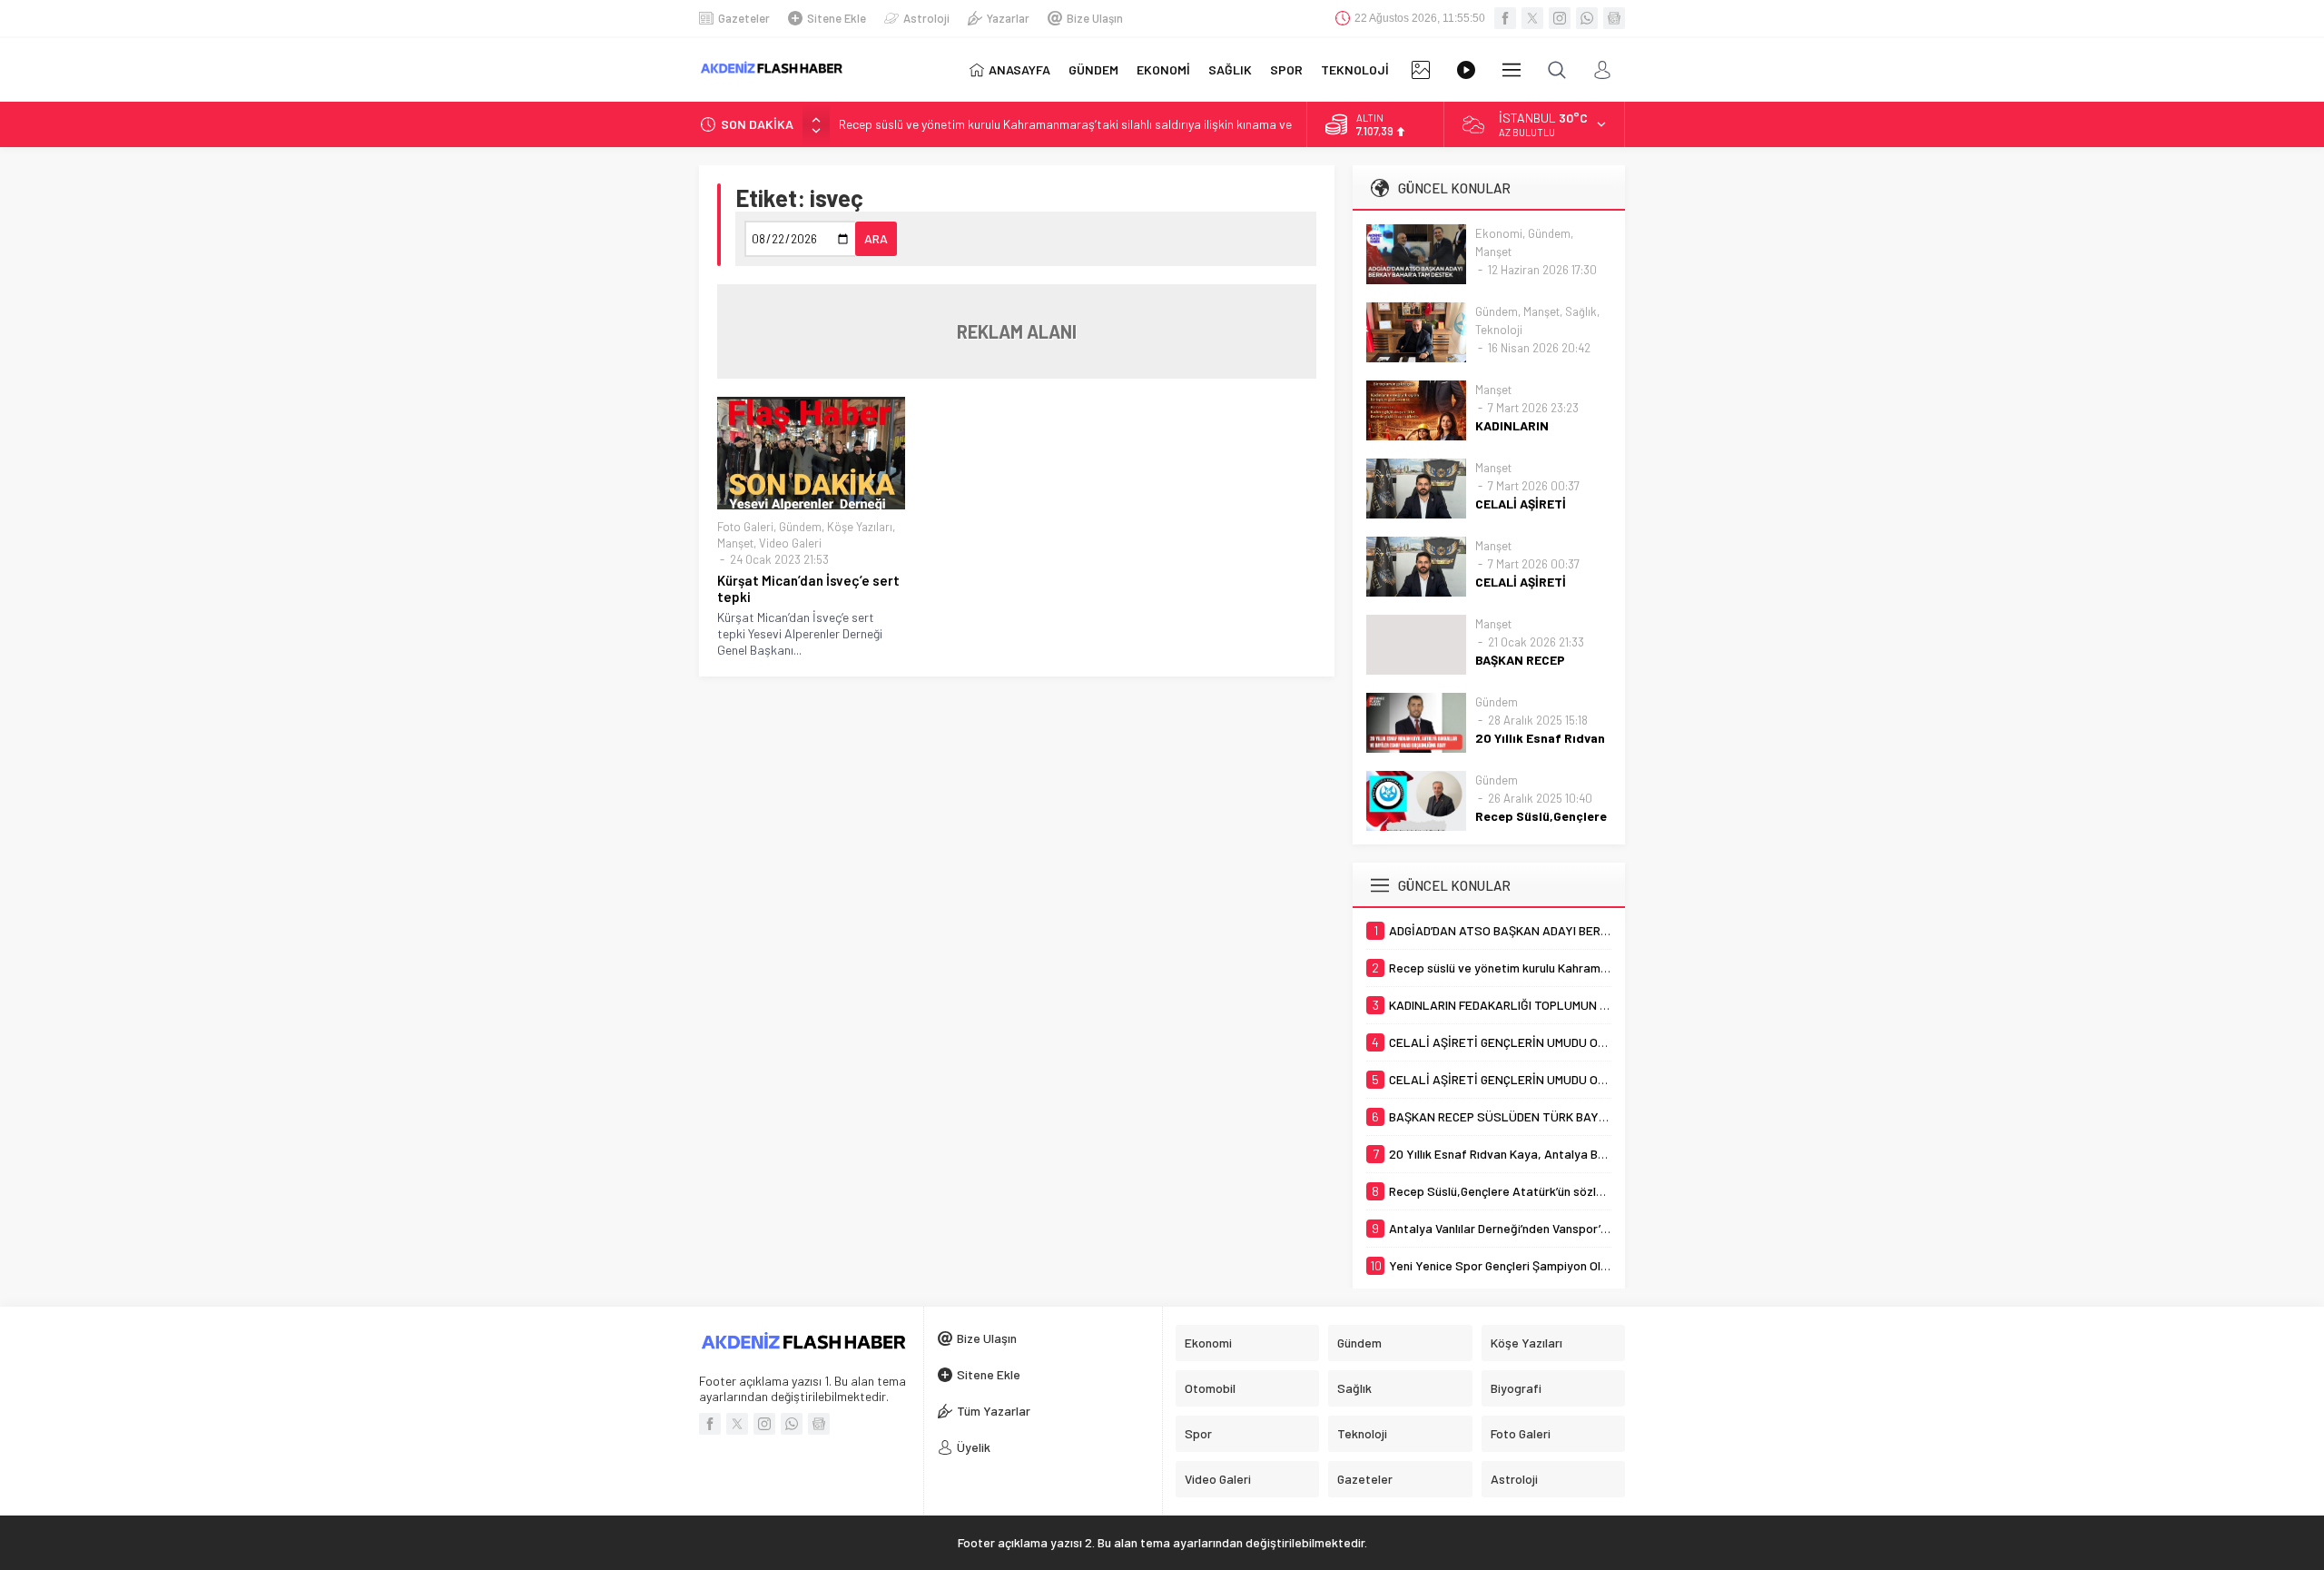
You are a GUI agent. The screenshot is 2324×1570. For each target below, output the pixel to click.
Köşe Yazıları (860, 527)
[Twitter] (1532, 18)
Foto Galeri (745, 527)
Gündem (800, 527)
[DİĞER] (1512, 70)
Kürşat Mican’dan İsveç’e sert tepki (808, 588)
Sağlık (1581, 311)
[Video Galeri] (1466, 70)
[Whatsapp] (1587, 18)
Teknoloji (1499, 330)
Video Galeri (790, 543)
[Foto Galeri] (1421, 70)
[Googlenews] (1614, 18)
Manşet (735, 543)
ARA (876, 238)
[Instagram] (1560, 18)
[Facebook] (1505, 18)
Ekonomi (1499, 233)
